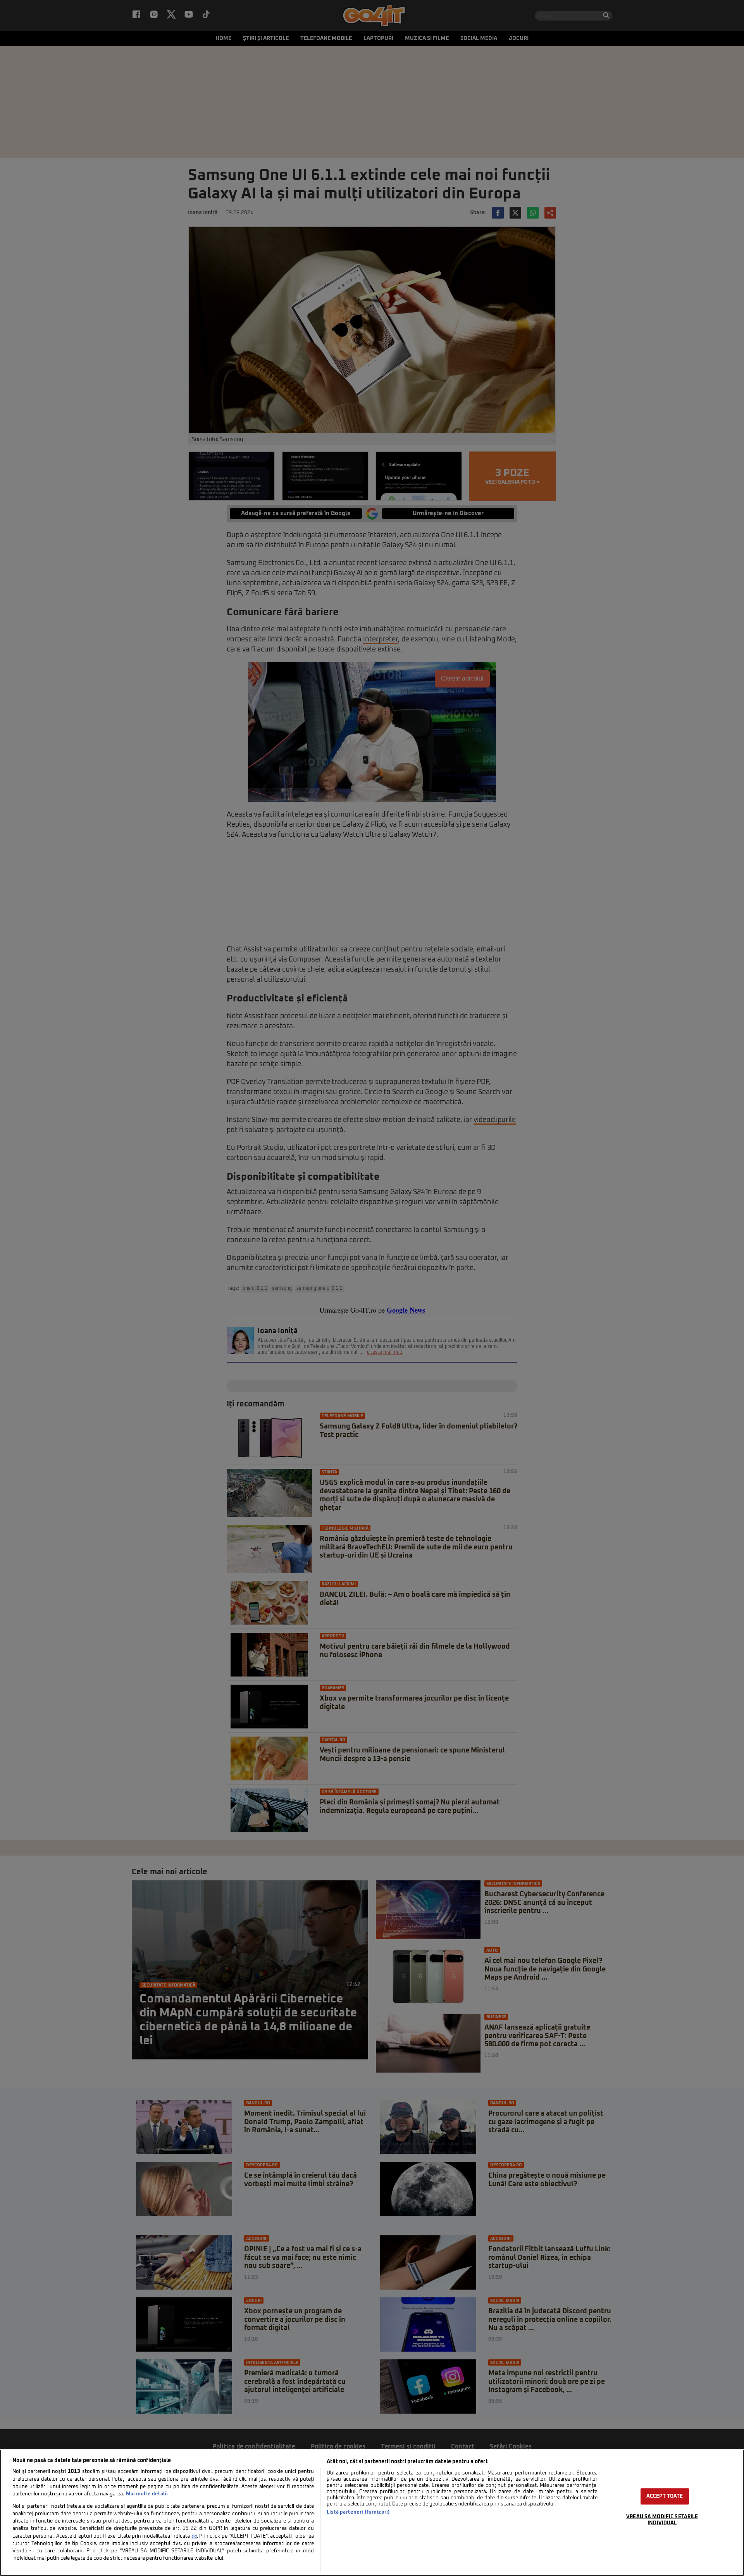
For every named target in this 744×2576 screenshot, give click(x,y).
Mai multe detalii (147, 2494)
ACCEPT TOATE (665, 2496)
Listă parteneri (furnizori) (358, 2512)
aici (194, 2536)
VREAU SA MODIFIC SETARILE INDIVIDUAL (662, 2520)
